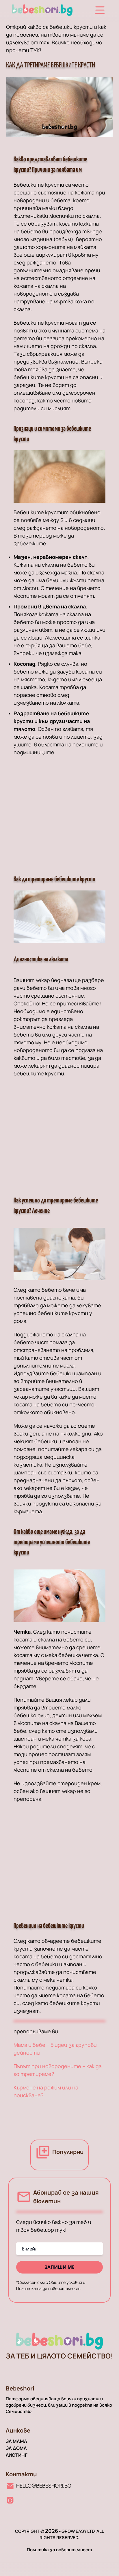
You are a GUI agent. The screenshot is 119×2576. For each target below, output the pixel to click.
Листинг (17, 2455)
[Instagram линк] (10, 2500)
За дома (16, 2448)
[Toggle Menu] (100, 10)
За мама (16, 2441)
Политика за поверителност (59, 2550)
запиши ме (59, 2267)
